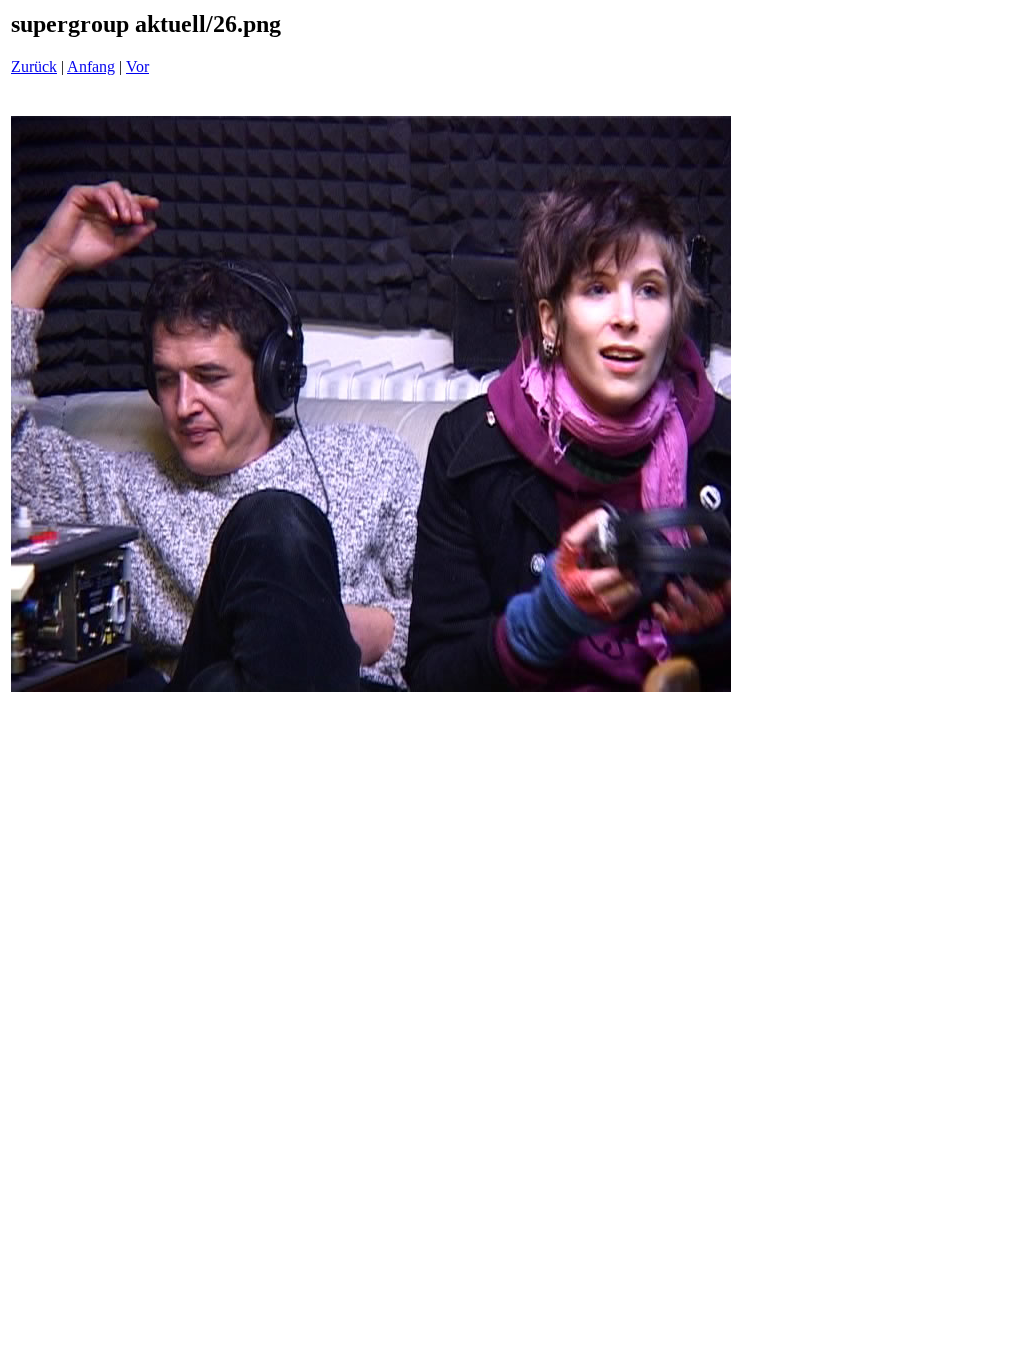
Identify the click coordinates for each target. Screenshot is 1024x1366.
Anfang (91, 66)
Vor (137, 66)
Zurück (34, 66)
